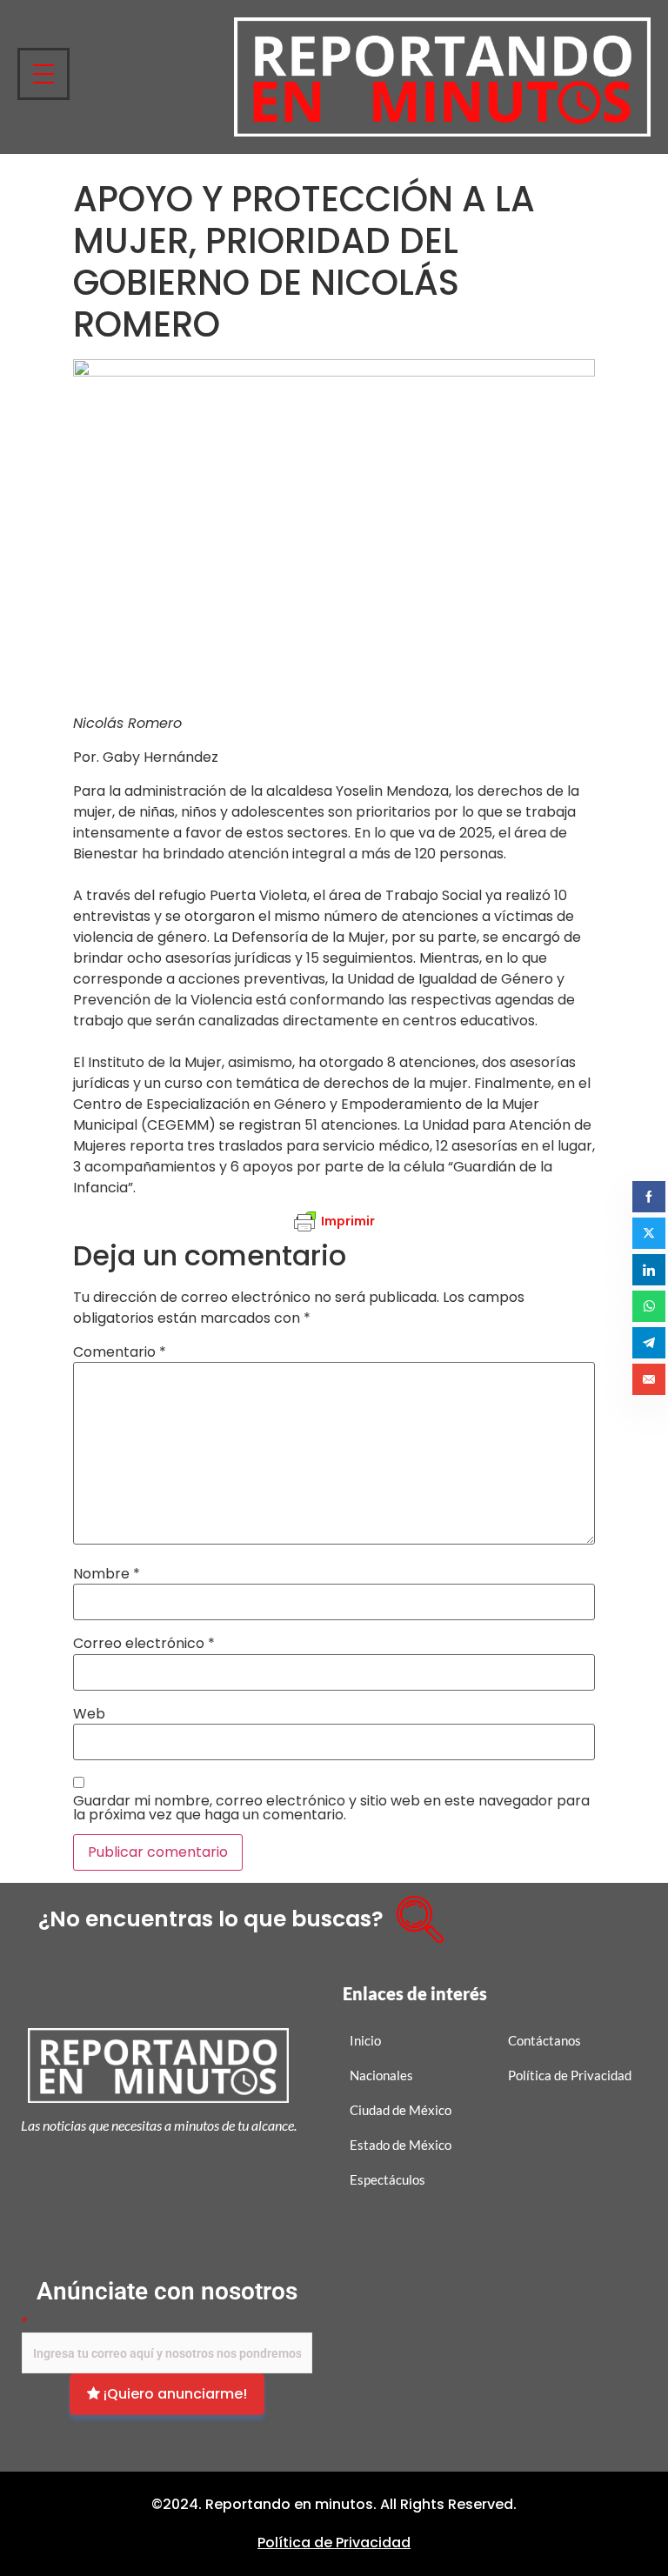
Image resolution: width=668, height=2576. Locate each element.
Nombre (107, 1574)
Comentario (120, 1352)
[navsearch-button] (414, 1913)
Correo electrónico (144, 1644)
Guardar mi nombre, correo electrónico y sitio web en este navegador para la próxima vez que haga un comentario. (331, 1808)
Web (89, 1714)
